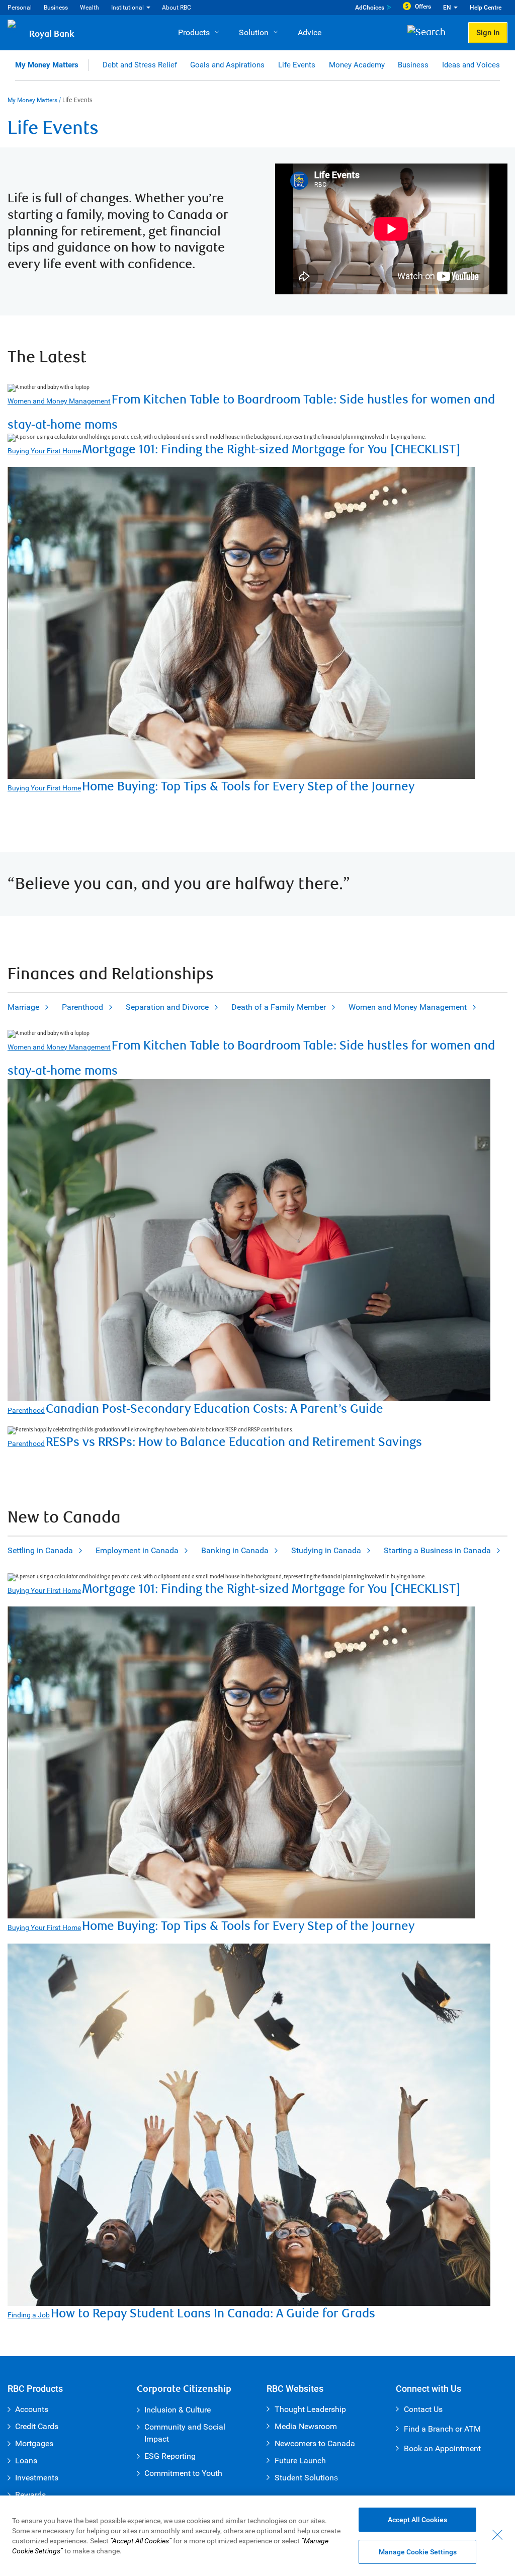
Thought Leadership (310, 2409)
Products (194, 32)
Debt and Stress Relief (140, 65)
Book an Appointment (442, 2448)
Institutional (127, 8)
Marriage (23, 1007)
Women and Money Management (59, 401)
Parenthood (82, 1007)
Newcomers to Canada (315, 2443)
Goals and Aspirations (227, 65)
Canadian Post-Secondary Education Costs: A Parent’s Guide (214, 1409)
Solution (254, 32)
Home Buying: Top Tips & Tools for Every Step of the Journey (248, 787)
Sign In (488, 33)
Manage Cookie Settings (418, 2552)
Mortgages (34, 2443)
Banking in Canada (235, 1550)
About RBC (177, 8)
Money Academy (357, 65)
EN (447, 8)
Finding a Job (29, 2315)
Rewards (30, 2495)
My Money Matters (47, 65)
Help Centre (486, 8)
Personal (20, 8)
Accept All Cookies (417, 2520)
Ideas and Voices (471, 65)
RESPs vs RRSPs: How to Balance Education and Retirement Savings (234, 1442)
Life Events (297, 65)
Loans (26, 2461)
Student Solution (304, 2478)
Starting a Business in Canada (437, 1550)
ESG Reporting (170, 2456)
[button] (430, 33)
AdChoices (370, 8)
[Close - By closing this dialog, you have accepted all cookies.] (497, 2535)
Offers (423, 7)
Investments (37, 2478)
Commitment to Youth (183, 2473)
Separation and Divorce (167, 1007)
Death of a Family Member (279, 1007)
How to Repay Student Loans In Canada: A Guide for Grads (213, 2314)
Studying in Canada (326, 1550)
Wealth (90, 8)
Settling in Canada (40, 1550)
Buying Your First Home (44, 451)
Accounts (32, 2409)
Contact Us (423, 2409)
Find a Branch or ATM (442, 2429)
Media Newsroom (306, 2426)
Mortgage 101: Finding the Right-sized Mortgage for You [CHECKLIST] (271, 450)
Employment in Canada (137, 1550)
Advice (310, 32)
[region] (257, 2536)
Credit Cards (37, 2426)
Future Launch (300, 2461)
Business (56, 8)
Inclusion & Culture (178, 2410)
